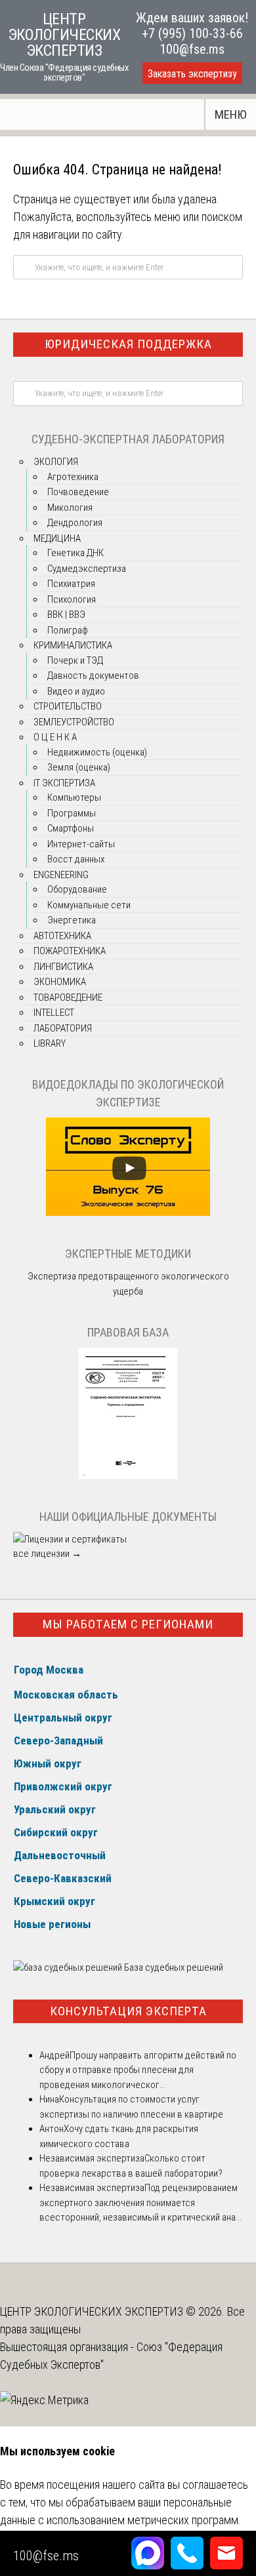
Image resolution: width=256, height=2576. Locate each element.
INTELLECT (54, 1013)
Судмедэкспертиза (87, 569)
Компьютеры (74, 797)
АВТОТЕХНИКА (62, 936)
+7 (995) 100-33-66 (192, 33)
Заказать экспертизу (192, 74)
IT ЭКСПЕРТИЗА (64, 783)
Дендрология (75, 523)
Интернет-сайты (81, 844)
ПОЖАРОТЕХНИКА (70, 951)
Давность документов (93, 675)
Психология (72, 599)
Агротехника (73, 477)
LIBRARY (50, 1043)
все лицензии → (47, 1554)
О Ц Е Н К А (55, 737)
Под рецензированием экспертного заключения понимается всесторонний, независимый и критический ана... (140, 2203)
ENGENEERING (61, 875)
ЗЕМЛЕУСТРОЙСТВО (74, 722)
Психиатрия (71, 584)
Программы (72, 813)
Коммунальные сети (89, 905)
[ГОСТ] (128, 1476)
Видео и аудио (76, 691)
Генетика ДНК (75, 553)
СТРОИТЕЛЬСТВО (68, 706)
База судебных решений (173, 1967)
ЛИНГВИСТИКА (63, 967)
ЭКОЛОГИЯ (56, 462)
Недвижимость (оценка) (97, 752)
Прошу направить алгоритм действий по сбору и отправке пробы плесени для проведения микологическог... (138, 2070)
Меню (231, 114)
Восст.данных (76, 859)
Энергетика (72, 920)
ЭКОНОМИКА (60, 982)
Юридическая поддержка (128, 344)
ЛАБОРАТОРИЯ (63, 1028)
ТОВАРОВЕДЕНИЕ (68, 997)
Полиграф (68, 630)
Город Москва (49, 1670)
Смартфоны (71, 828)
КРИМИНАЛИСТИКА (73, 645)
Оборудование (77, 889)
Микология (70, 508)
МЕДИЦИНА (57, 538)
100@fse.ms (192, 49)
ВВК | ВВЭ (66, 614)
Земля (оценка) (79, 767)
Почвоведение (78, 492)
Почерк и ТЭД (75, 660)
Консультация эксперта (128, 2011)
